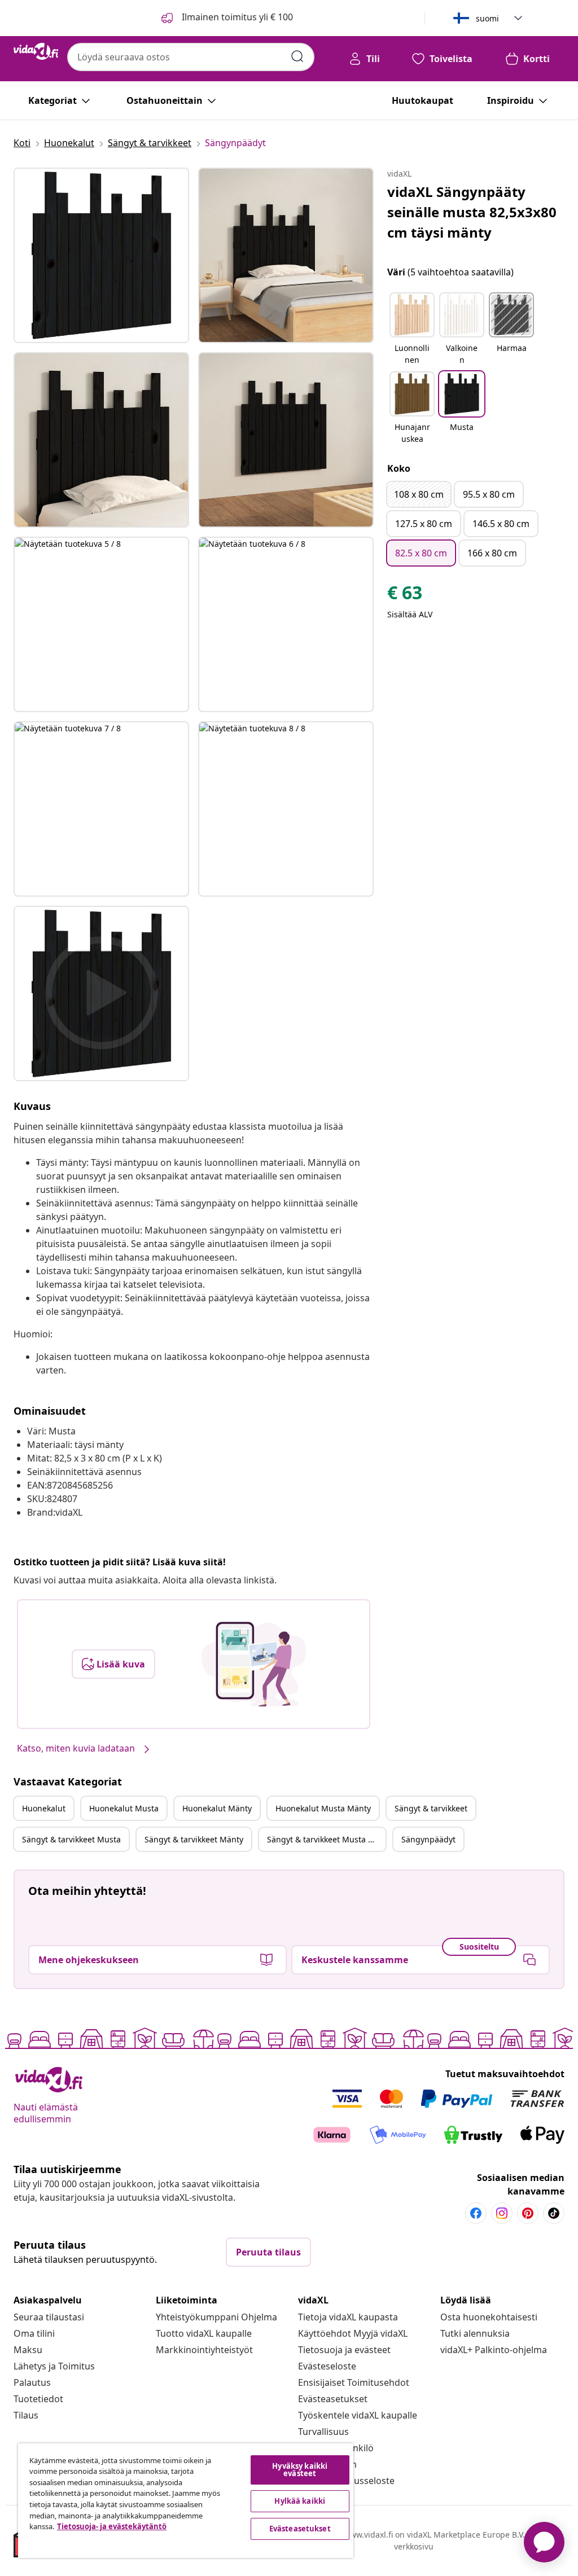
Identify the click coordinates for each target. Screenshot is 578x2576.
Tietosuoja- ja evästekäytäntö (112, 2526)
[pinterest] (528, 2213)
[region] (186, 2501)
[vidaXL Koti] (36, 51)
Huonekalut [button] (44, 1808)
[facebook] (476, 2213)
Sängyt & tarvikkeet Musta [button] (71, 1839)
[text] (405, 595)
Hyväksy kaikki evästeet (300, 2470)
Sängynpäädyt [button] (428, 1839)
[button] (412, 330)
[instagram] (502, 2213)
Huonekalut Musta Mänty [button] (323, 1808)
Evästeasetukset (333, 2399)
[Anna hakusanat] (297, 56)
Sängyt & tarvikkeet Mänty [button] (194, 1839)
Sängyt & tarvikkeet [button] (431, 1808)
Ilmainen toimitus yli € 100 (236, 17)
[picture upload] (254, 1664)
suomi (487, 18)
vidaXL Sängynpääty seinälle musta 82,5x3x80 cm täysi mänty (472, 212)
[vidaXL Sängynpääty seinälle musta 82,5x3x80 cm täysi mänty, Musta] (101, 255)
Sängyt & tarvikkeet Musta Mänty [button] (326, 1839)
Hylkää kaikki (300, 2501)
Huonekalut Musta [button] (124, 1808)
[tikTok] (554, 2213)
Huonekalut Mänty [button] (217, 1808)
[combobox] (191, 57)
